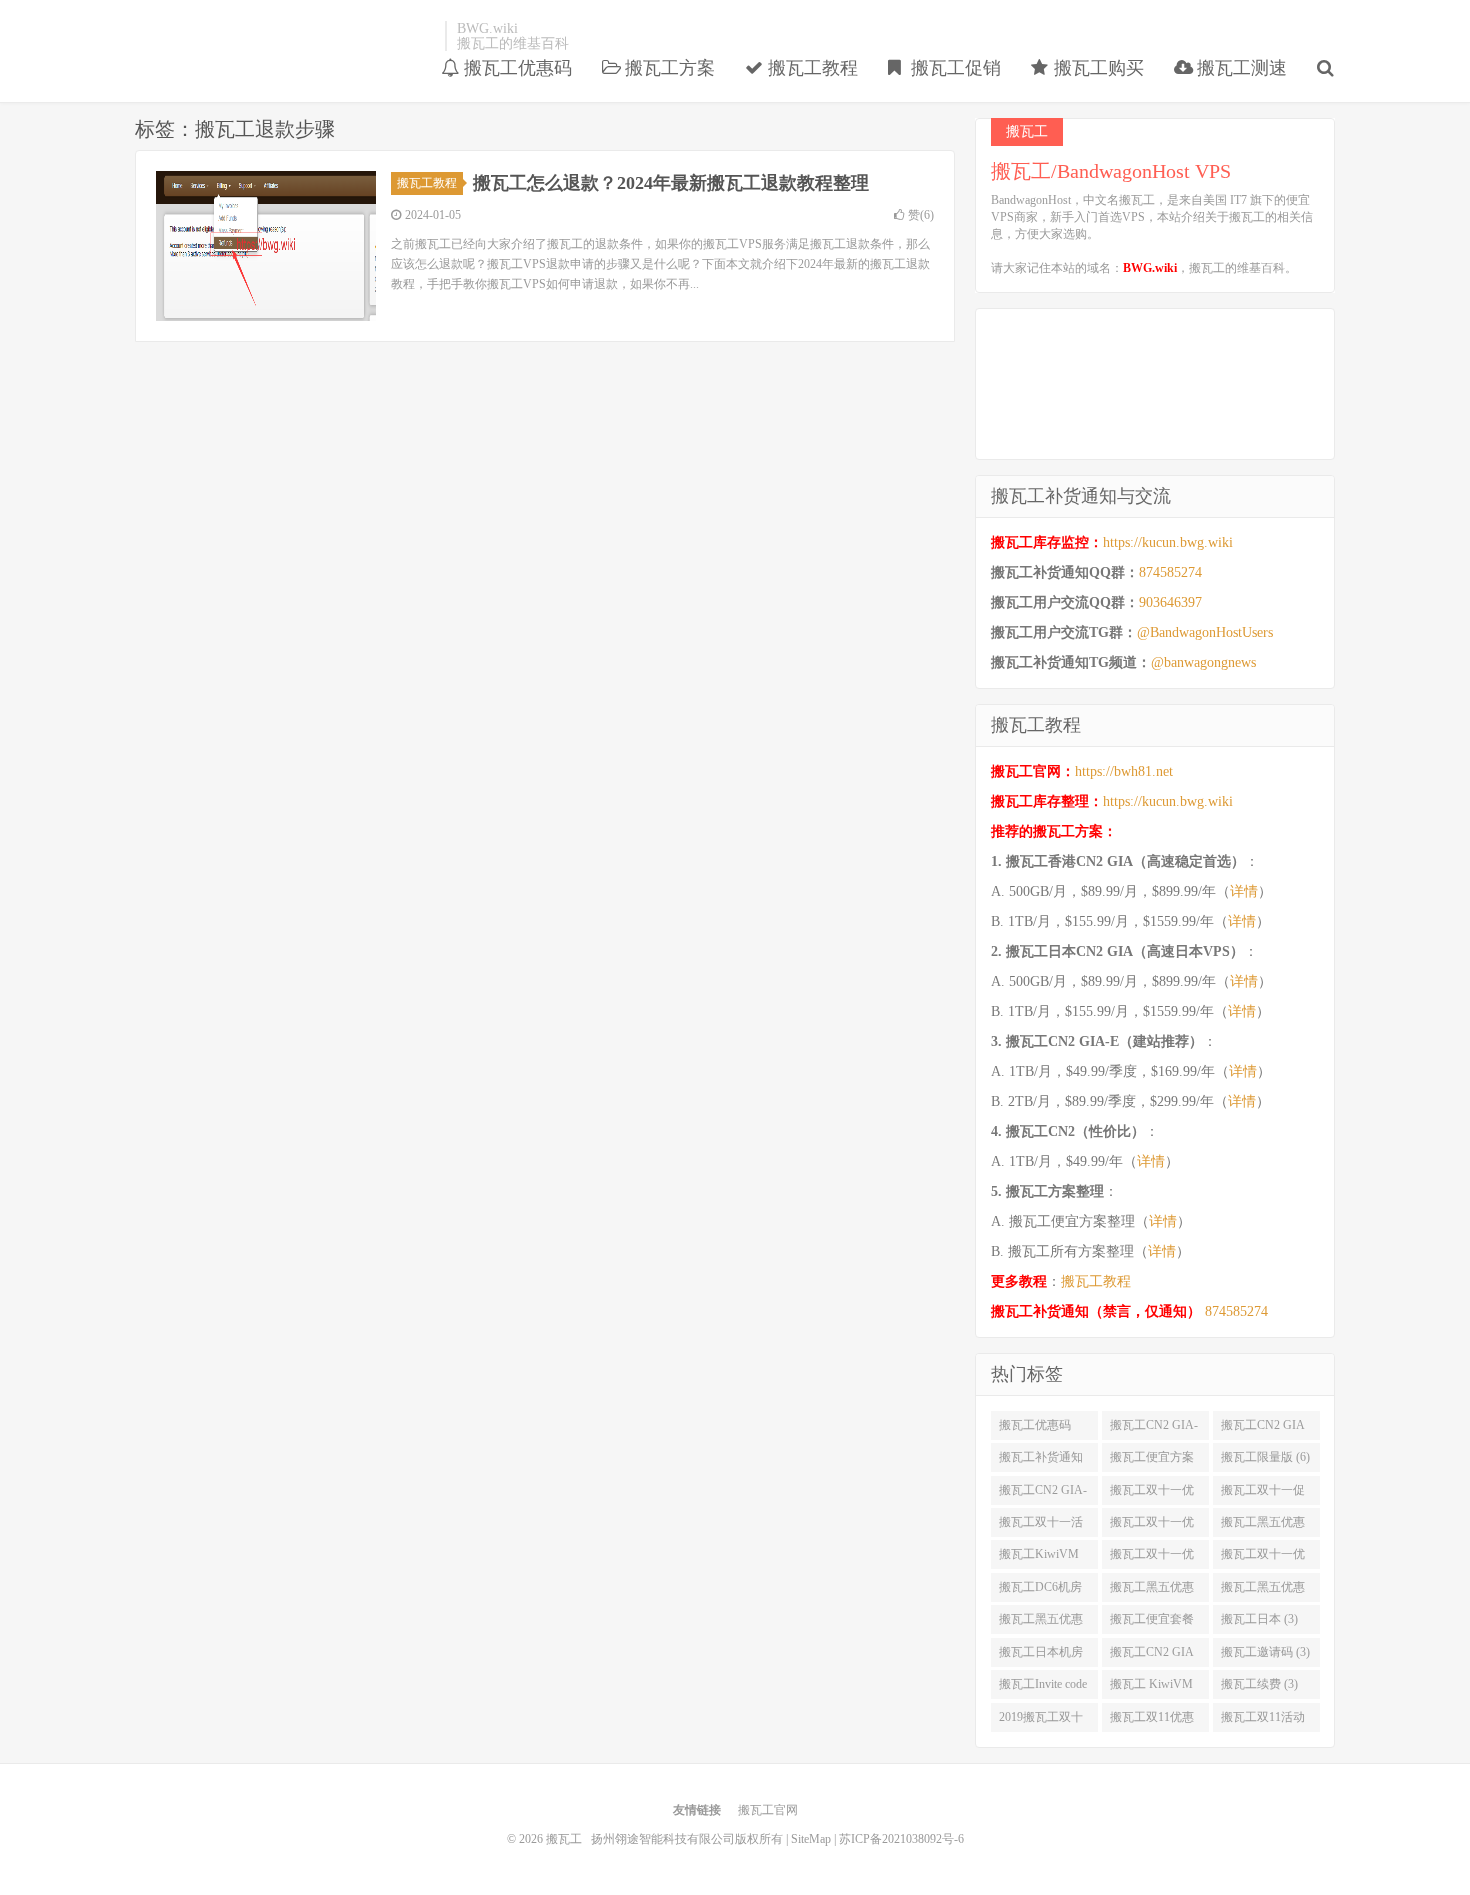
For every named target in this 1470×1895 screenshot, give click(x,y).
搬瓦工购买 (1096, 68)
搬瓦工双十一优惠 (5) (1152, 1494)
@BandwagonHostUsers (1205, 632)
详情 (1244, 891)
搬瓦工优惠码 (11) (1035, 1429)
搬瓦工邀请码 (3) (1265, 1652)
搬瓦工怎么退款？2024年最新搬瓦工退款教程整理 (671, 183)
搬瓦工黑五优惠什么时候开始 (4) (1265, 1591)
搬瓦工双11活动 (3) (1263, 1721)
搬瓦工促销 (953, 68)
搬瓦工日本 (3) (1259, 1619)
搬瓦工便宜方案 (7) (1152, 1461)
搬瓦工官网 (768, 1810)
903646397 (1170, 602)
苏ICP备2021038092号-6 (901, 1839)
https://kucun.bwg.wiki (1168, 542)
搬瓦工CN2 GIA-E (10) (1154, 1429)
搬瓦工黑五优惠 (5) (1263, 1526)
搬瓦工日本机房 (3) (1041, 1656)
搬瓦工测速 (1239, 68)
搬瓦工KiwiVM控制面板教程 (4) (1043, 1558)
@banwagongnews (1203, 662)
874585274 (1170, 572)
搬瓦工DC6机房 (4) (1040, 1591)
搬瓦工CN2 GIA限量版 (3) (1152, 1656)
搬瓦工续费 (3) (1259, 1684)
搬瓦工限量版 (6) (1265, 1457)
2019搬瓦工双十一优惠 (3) (1041, 1721)
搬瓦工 (285, 36)
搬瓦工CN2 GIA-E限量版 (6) (1043, 1494)
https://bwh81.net (1124, 771)
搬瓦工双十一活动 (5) (1041, 1526)
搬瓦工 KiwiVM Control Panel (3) (1151, 1688)
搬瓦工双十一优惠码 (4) (1263, 1558)
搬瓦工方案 (667, 68)
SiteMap (811, 1839)
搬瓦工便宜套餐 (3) (1152, 1623)
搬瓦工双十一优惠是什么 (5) (1152, 1526)
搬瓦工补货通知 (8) (1041, 1461)
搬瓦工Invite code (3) (1043, 1688)
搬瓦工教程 (810, 68)
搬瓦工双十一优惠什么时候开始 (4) (1152, 1558)
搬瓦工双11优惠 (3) (1152, 1721)
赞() (921, 215)
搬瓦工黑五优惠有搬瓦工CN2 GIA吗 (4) (1041, 1623)
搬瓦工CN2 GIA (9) (1263, 1429)
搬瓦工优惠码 (515, 68)
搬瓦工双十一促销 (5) (1263, 1494)
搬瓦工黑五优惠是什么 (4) (1152, 1591)
